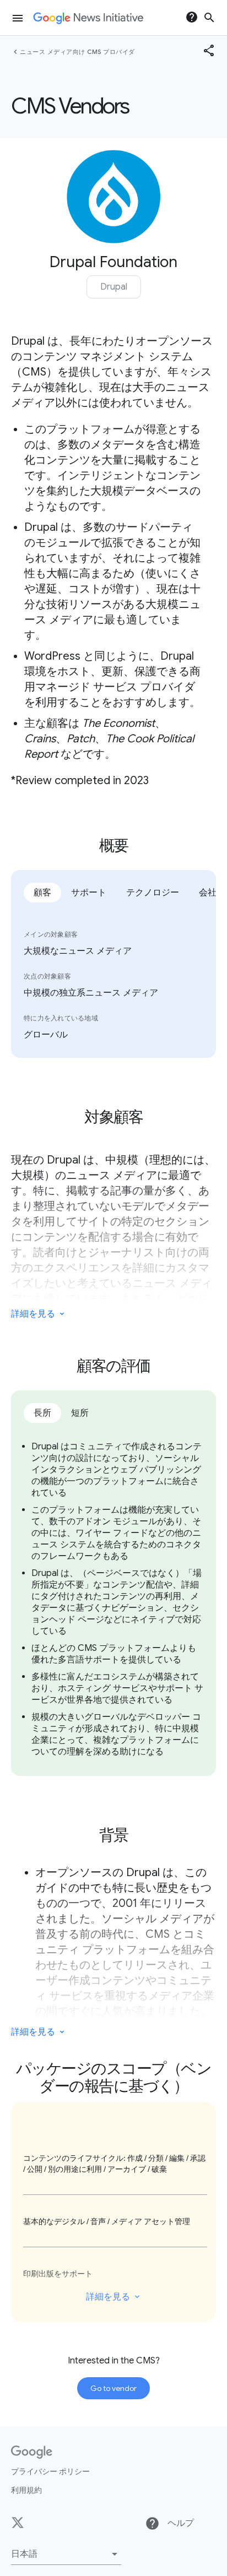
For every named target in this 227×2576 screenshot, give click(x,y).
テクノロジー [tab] (153, 893)
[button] (66, 2554)
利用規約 (26, 2490)
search (209, 18)
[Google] (32, 2452)
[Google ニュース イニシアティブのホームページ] (88, 18)
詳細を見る (108, 2297)
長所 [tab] (42, 1413)
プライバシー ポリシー (50, 2471)
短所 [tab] (80, 1413)
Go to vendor (113, 2388)
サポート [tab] (89, 893)
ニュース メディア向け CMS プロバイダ (77, 52)
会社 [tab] (208, 893)
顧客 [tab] (42, 893)
